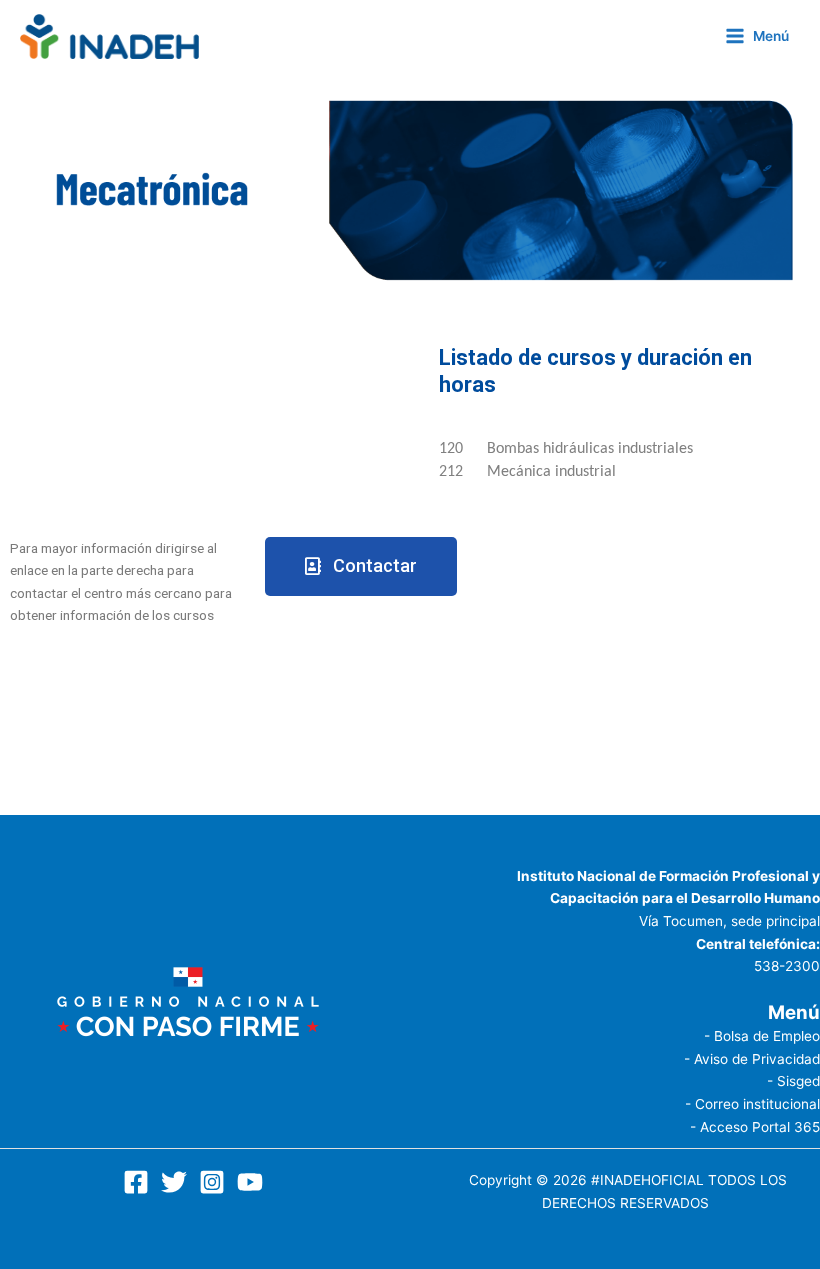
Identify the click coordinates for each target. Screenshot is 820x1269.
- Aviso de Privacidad (752, 1059)
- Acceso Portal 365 (755, 1127)
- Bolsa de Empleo (762, 1036)
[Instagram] (212, 1182)
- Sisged (793, 1081)
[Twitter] (174, 1182)
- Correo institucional (752, 1104)
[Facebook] (136, 1182)
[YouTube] (250, 1182)
